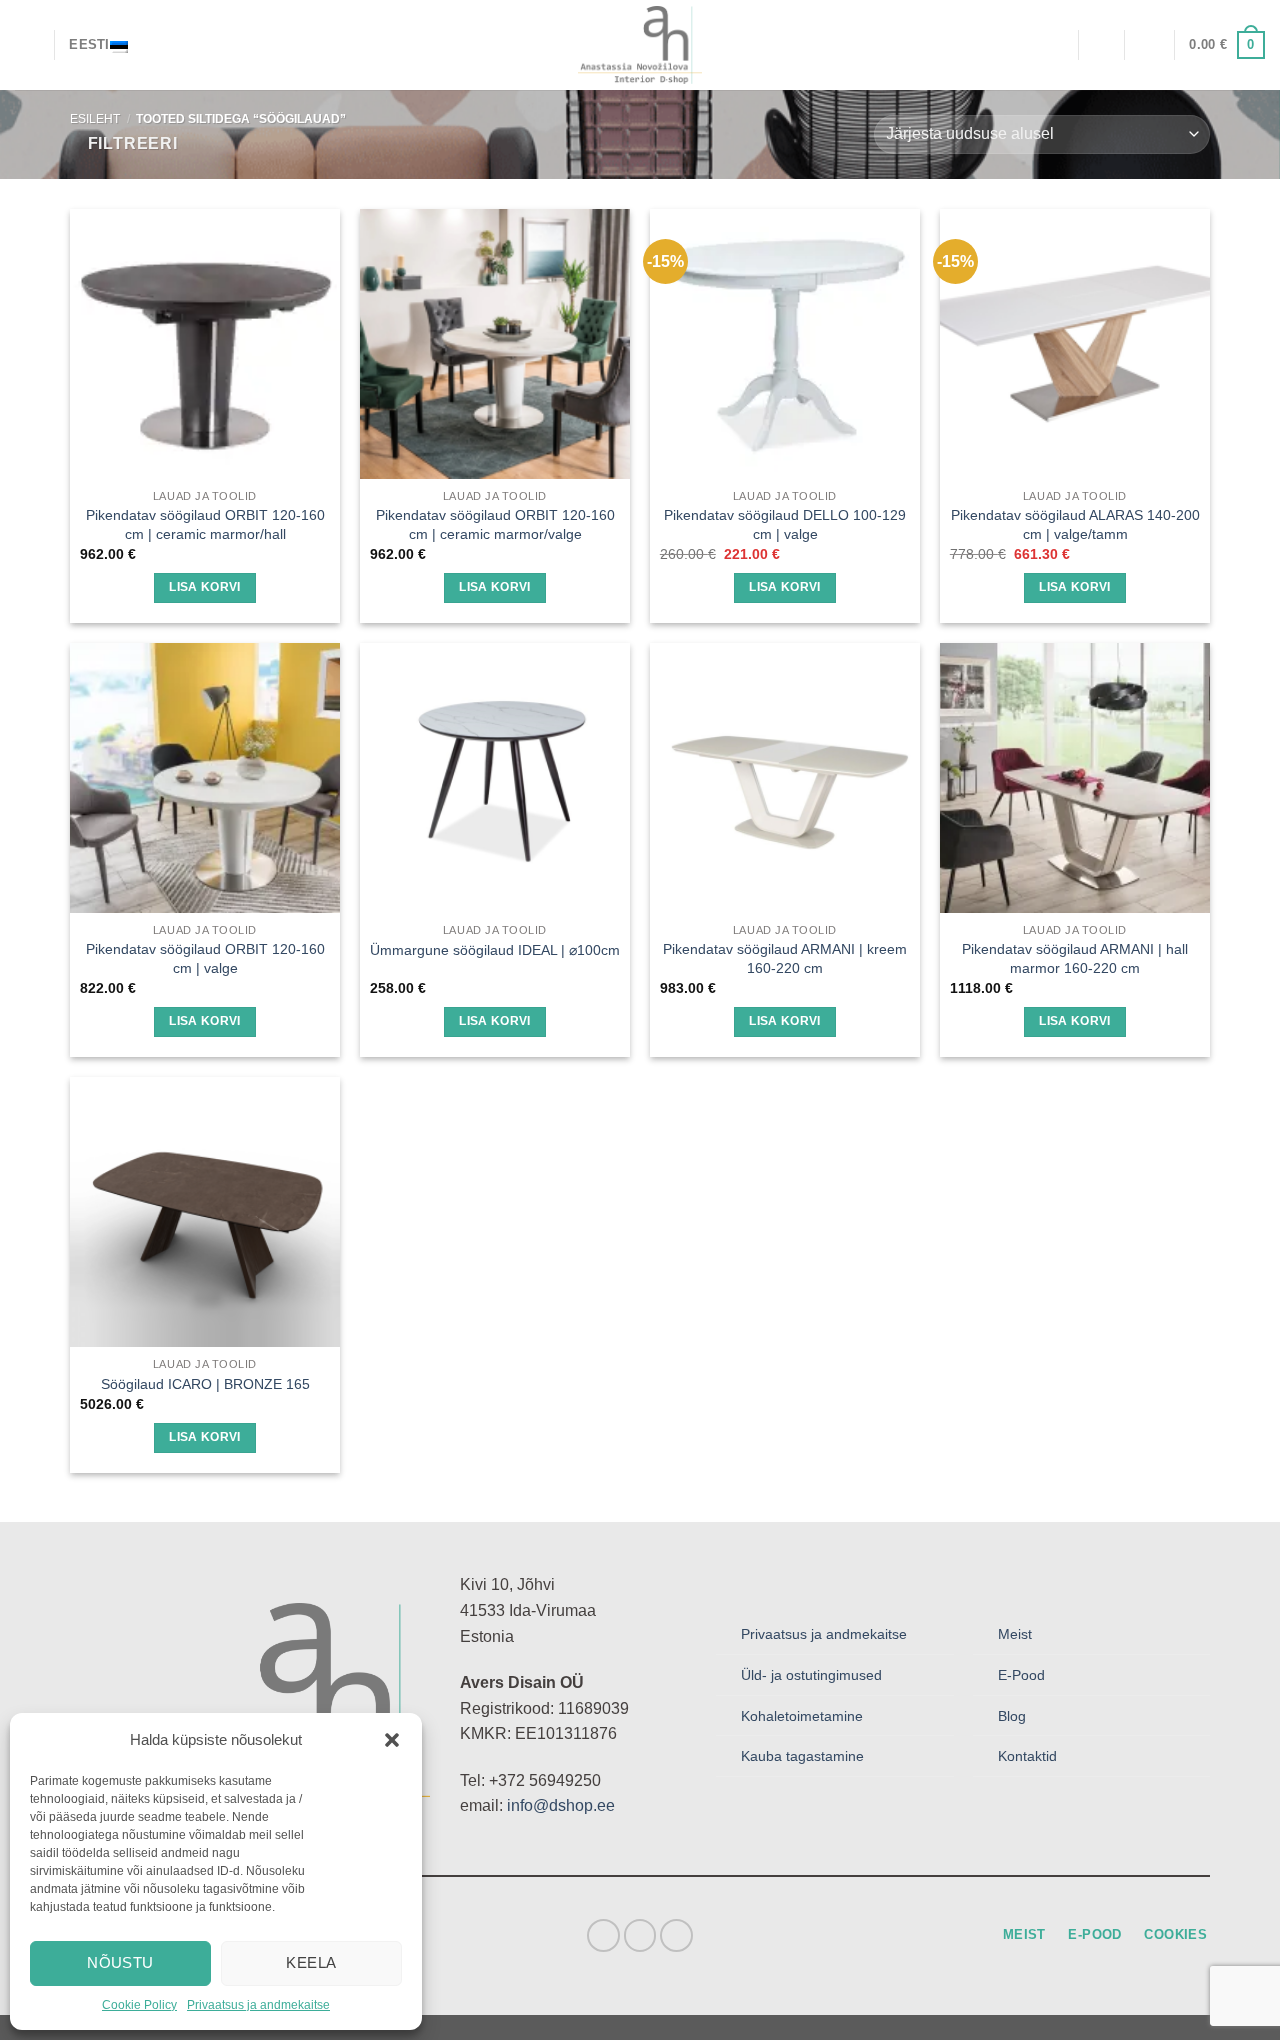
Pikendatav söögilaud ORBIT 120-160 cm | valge (205, 958)
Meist (1015, 1634)
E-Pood (1021, 1675)
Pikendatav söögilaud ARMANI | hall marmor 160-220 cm (1075, 958)
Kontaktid (1027, 1756)
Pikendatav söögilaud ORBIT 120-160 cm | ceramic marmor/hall (205, 524)
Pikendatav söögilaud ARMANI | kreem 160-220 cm (785, 958)
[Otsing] (1055, 44)
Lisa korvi (204, 587)
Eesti (89, 44)
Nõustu (120, 1962)
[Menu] (27, 44)
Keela (311, 1962)
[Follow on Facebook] (603, 1935)
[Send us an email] (676, 1935)
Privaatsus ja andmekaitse (258, 2005)
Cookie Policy (139, 2005)
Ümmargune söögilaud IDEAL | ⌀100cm (495, 950)
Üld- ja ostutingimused (811, 1675)
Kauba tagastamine (802, 1756)
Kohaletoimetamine (802, 1716)
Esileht (95, 119)
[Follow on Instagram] (640, 1935)
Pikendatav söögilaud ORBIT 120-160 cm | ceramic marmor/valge (495, 524)
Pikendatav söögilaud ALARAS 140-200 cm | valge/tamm (1075, 524)
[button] (392, 1740)
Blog (1012, 1716)
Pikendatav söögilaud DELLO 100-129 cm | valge (785, 524)
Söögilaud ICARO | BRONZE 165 (205, 1384)
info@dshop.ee (561, 1805)
